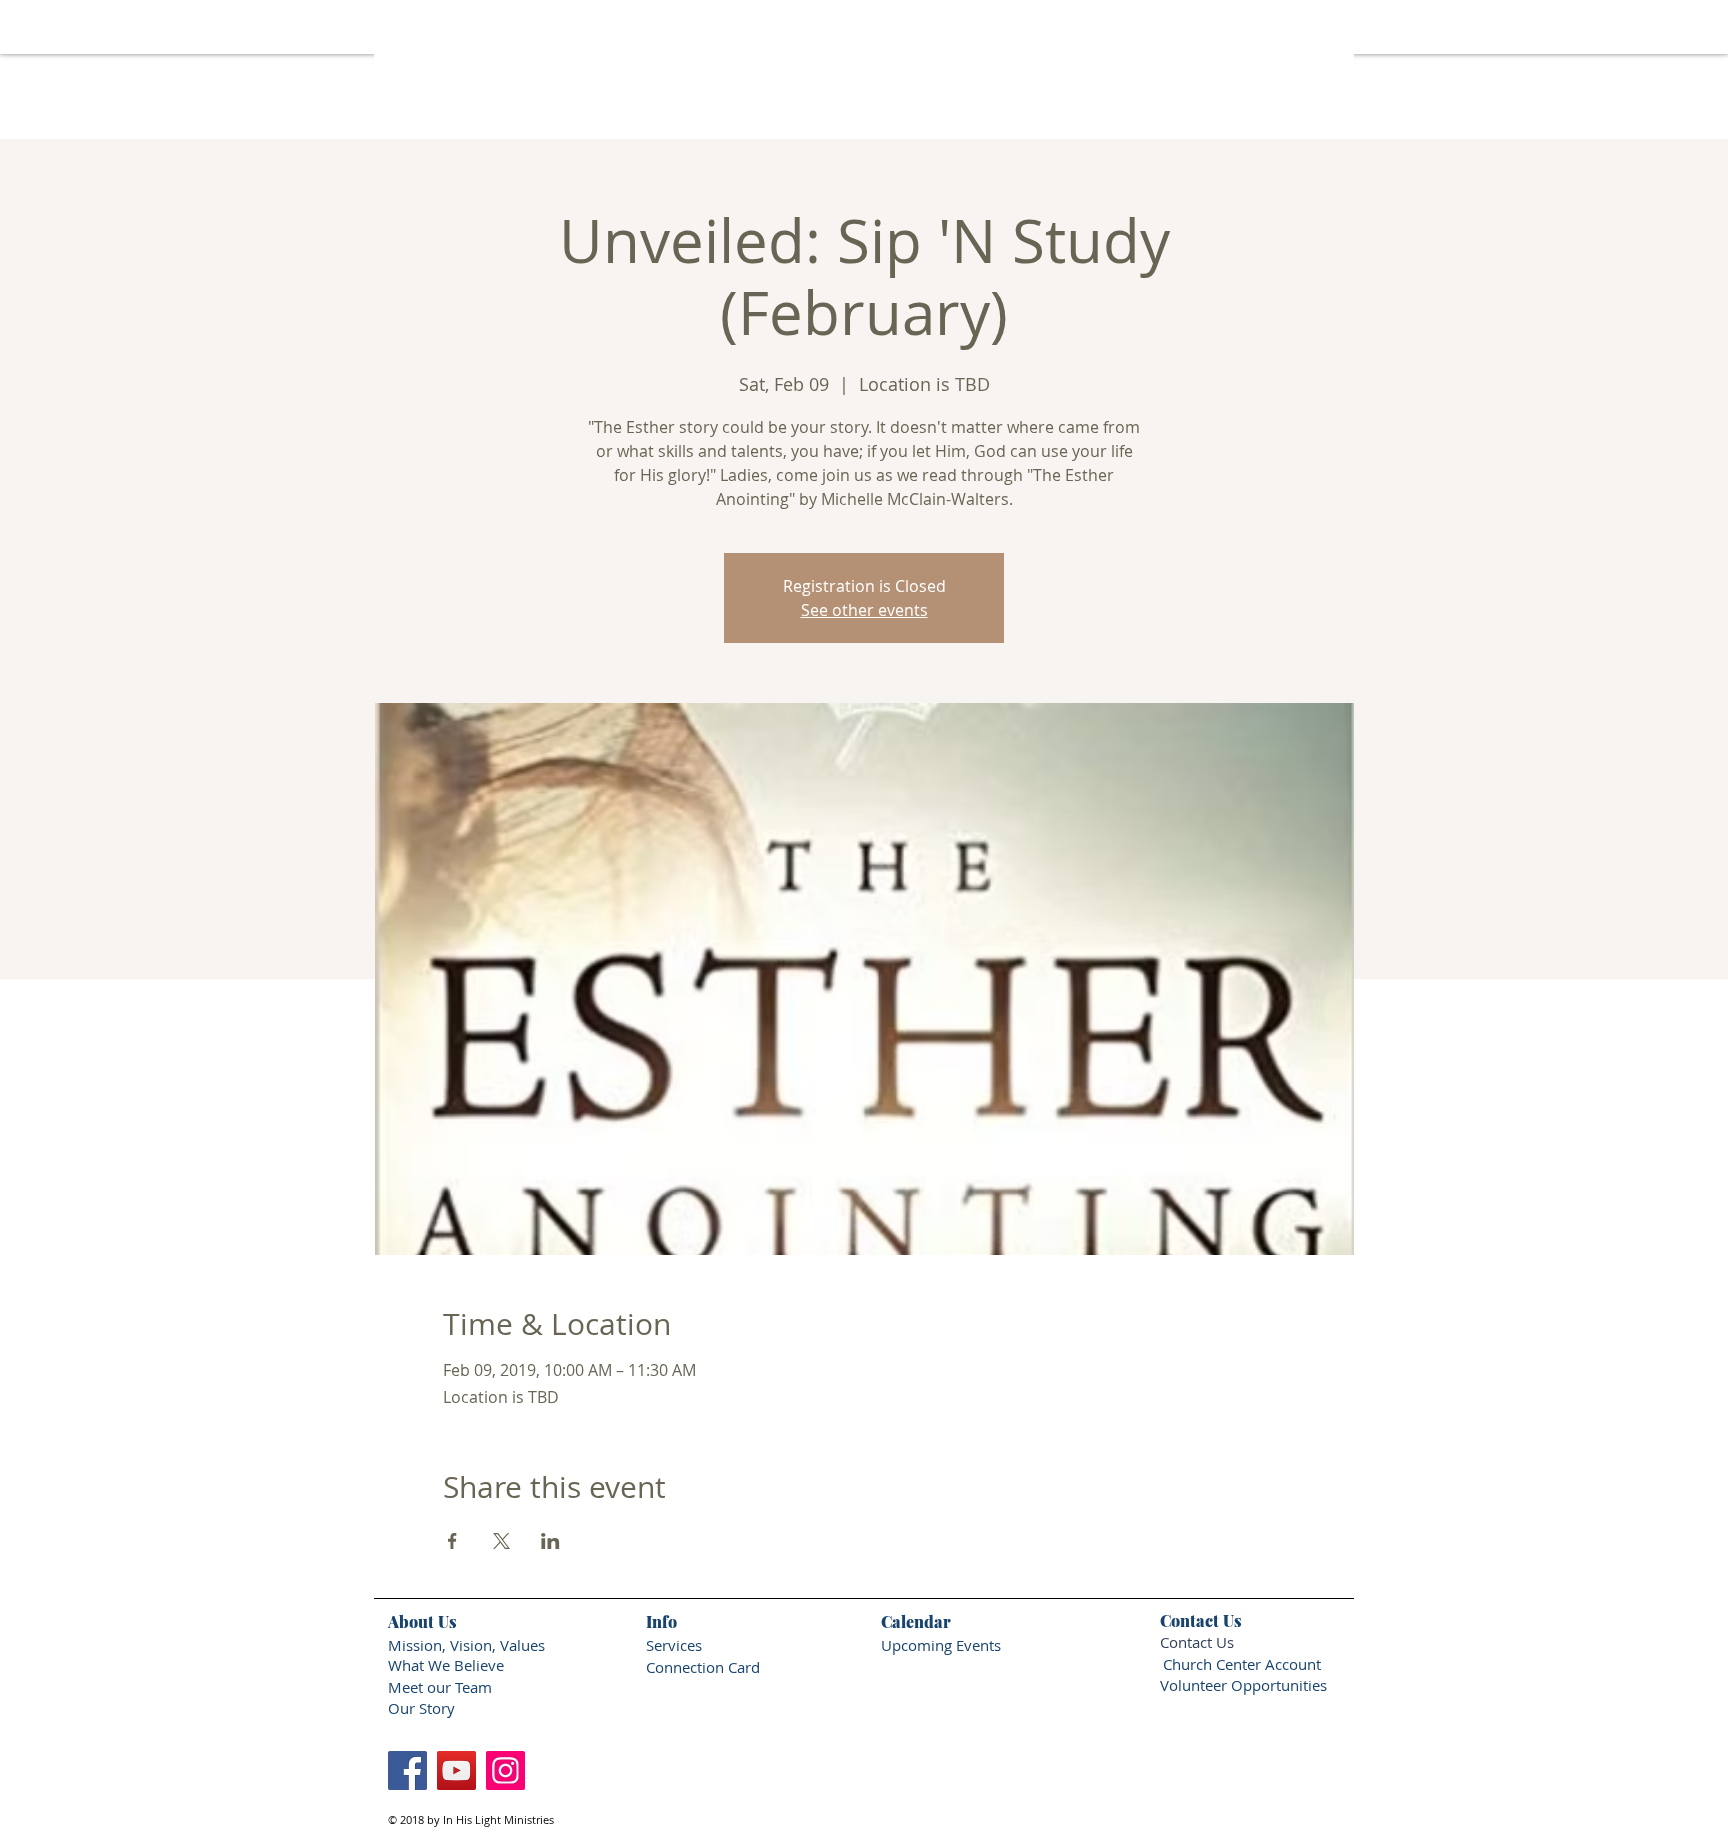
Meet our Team (440, 1687)
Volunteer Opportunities (1243, 1685)
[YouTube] (456, 1770)
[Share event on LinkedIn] (550, 1541)
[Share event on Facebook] (452, 1541)
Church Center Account (1242, 1664)
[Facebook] (407, 1770)
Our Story (423, 1708)
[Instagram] (505, 1770)
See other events (864, 610)
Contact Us (1197, 1642)
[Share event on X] (501, 1541)
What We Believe (446, 1665)
